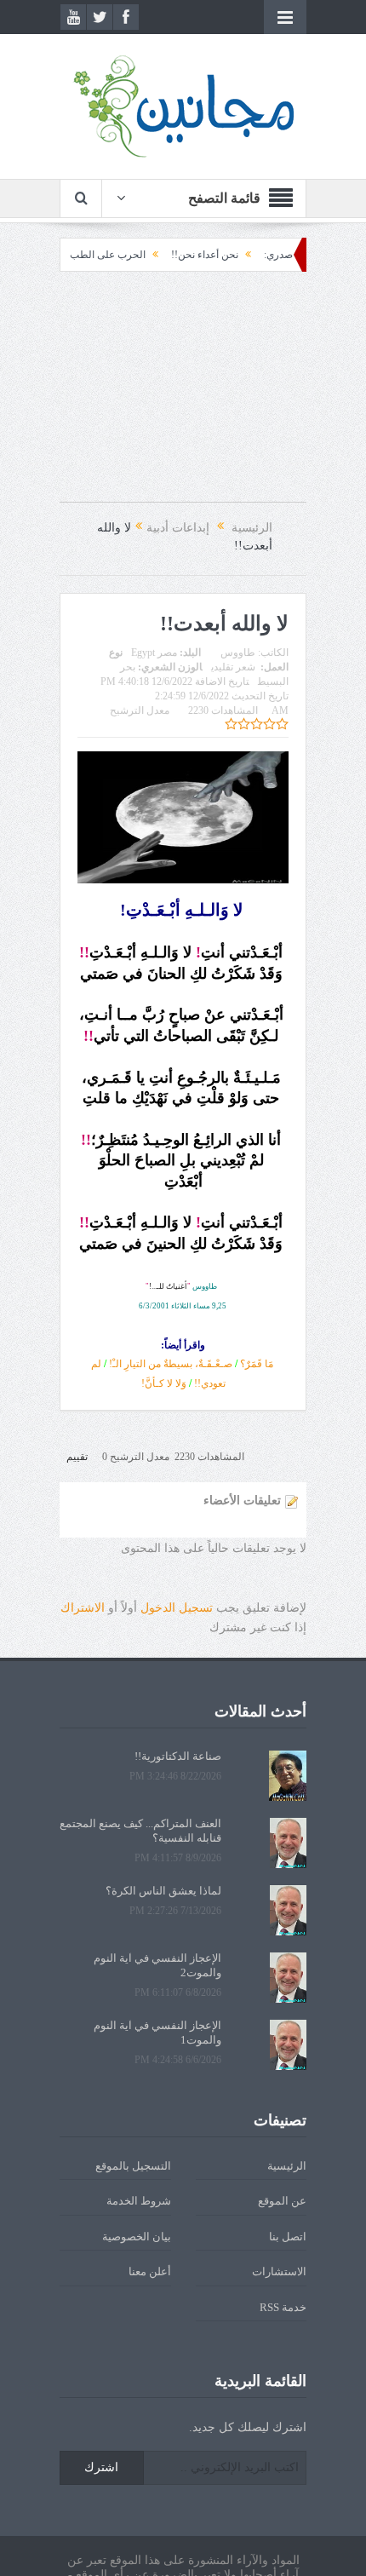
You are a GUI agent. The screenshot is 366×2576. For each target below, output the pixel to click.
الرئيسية (287, 2166)
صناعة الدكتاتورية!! (178, 1756)
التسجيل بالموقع (133, 2166)
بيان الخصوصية (137, 2237)
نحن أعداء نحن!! (236, 255)
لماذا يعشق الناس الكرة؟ (163, 1891)
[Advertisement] (183, 395)
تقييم (77, 1457)
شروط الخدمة (139, 2201)
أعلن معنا (150, 2271)
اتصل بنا (288, 2237)
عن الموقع (282, 2201)
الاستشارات (279, 2271)
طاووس (238, 653)
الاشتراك (83, 1608)
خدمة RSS (283, 2307)
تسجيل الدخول (177, 1608)
